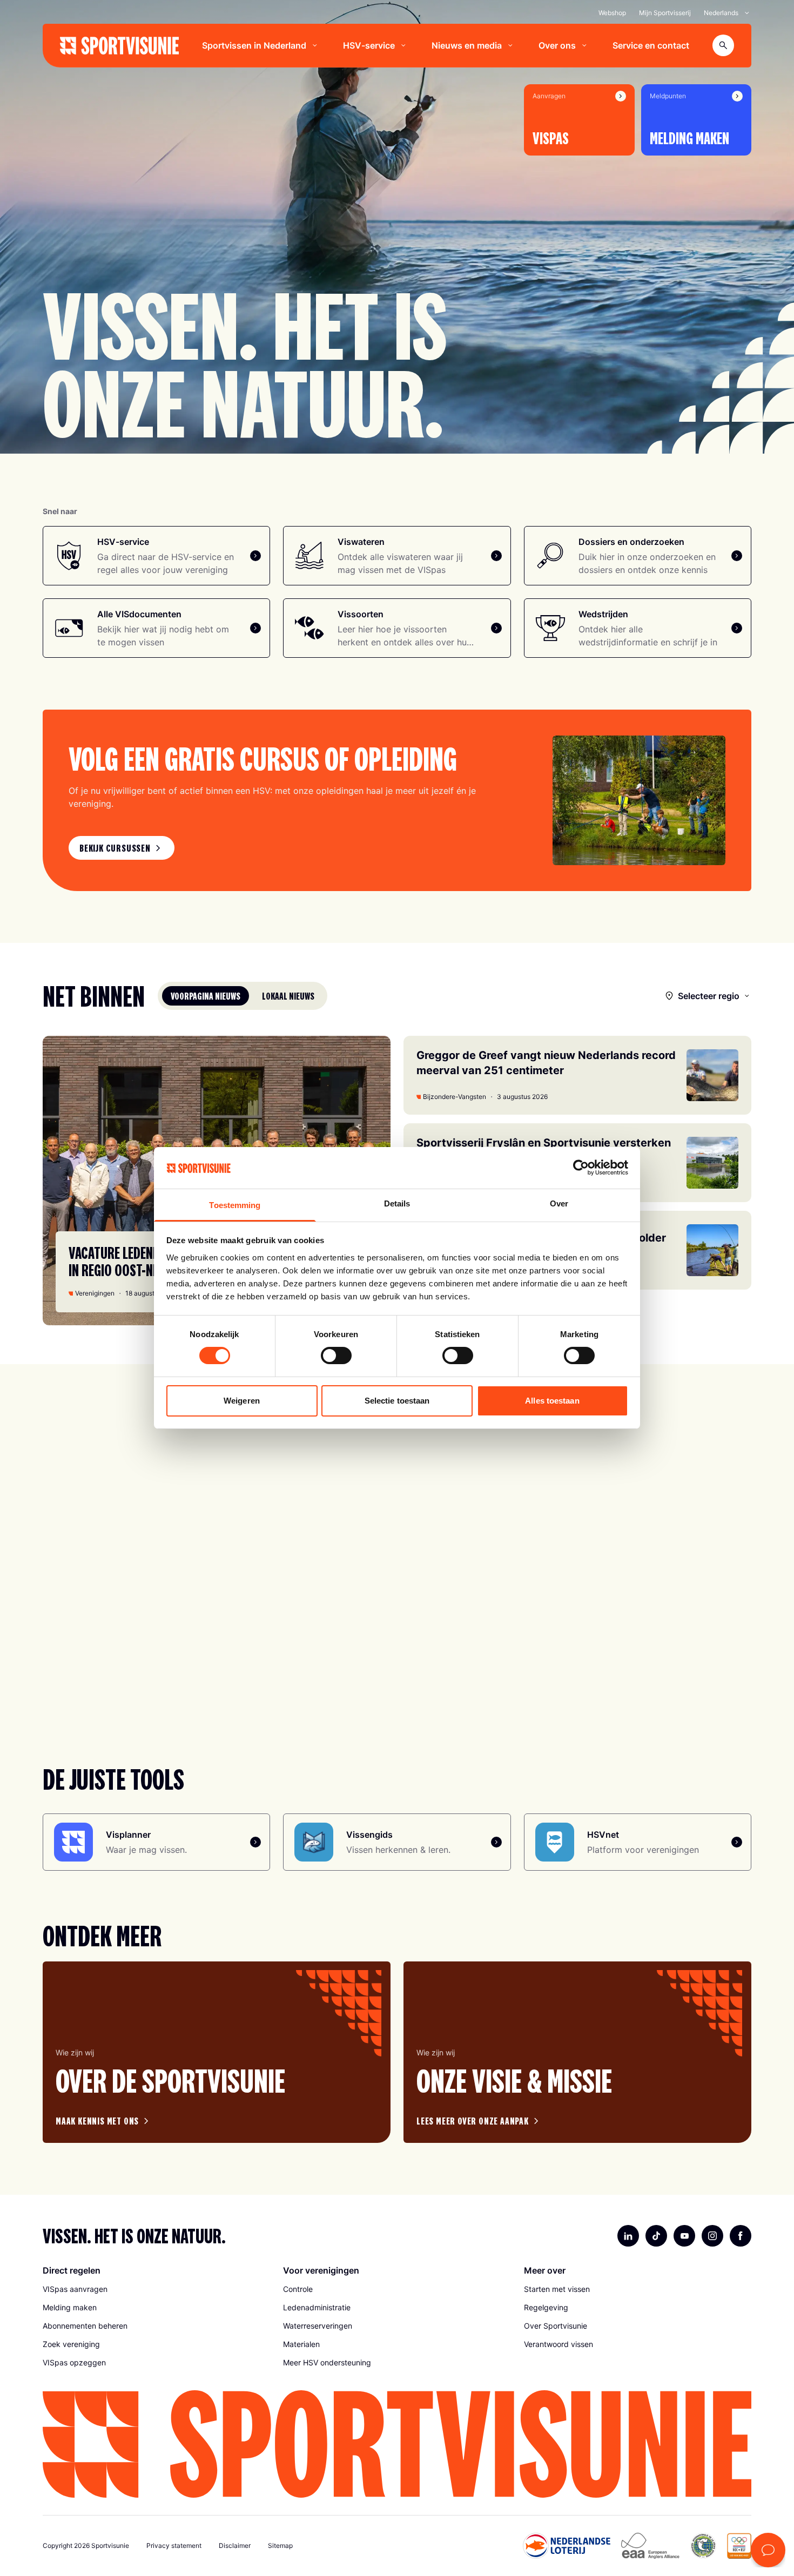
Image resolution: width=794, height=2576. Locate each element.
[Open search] (723, 45)
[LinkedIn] (628, 2236)
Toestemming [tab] (235, 1205)
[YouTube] (684, 2236)
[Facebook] (741, 2236)
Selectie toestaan (397, 1401)
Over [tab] (559, 1203)
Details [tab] (397, 1203)
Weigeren (242, 1401)
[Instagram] (712, 2236)
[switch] (336, 1356)
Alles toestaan (552, 1401)
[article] (217, 2052)
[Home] (119, 46)
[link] (122, 848)
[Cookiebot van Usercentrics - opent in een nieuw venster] (581, 1168)
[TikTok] (656, 2236)
